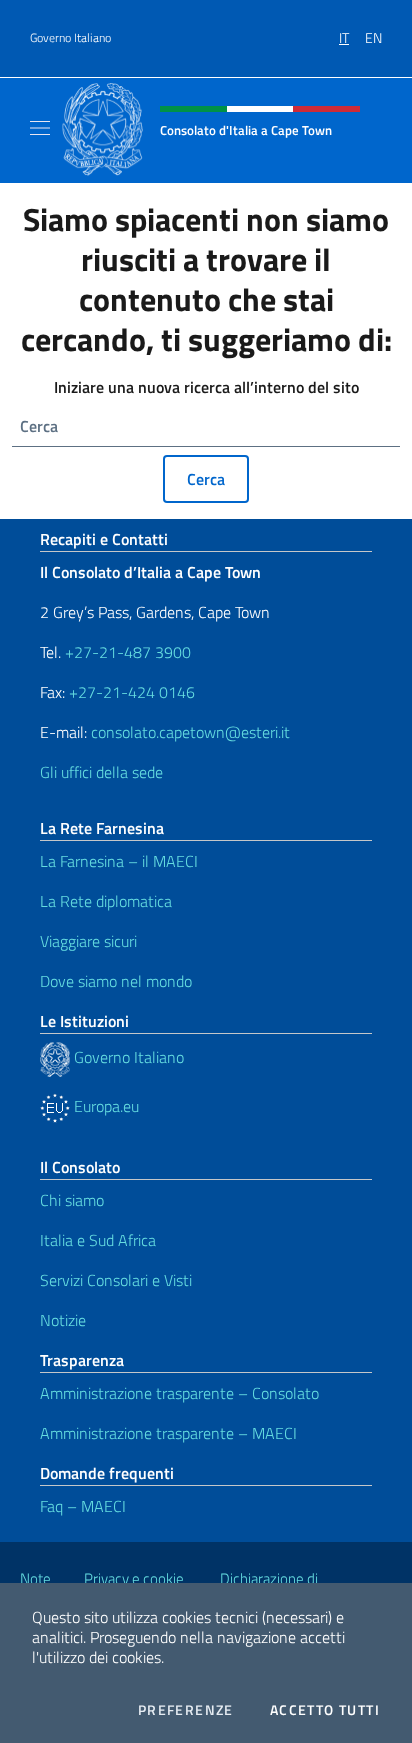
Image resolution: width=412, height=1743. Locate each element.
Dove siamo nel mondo (116, 981)
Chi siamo (72, 1200)
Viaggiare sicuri (88, 941)
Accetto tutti (325, 1710)
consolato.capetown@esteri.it (190, 732)
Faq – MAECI (83, 1506)
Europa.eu (104, 1106)
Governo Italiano (70, 38)
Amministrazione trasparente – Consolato (179, 1393)
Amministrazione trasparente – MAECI (168, 1433)
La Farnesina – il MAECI (119, 861)
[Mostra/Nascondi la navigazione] (40, 128)
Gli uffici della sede (101, 772)
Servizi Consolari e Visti (116, 1280)
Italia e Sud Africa (98, 1240)
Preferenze (186, 1710)
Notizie (63, 1320)
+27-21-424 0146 (132, 692)
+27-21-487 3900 (128, 652)
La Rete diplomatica (106, 901)
